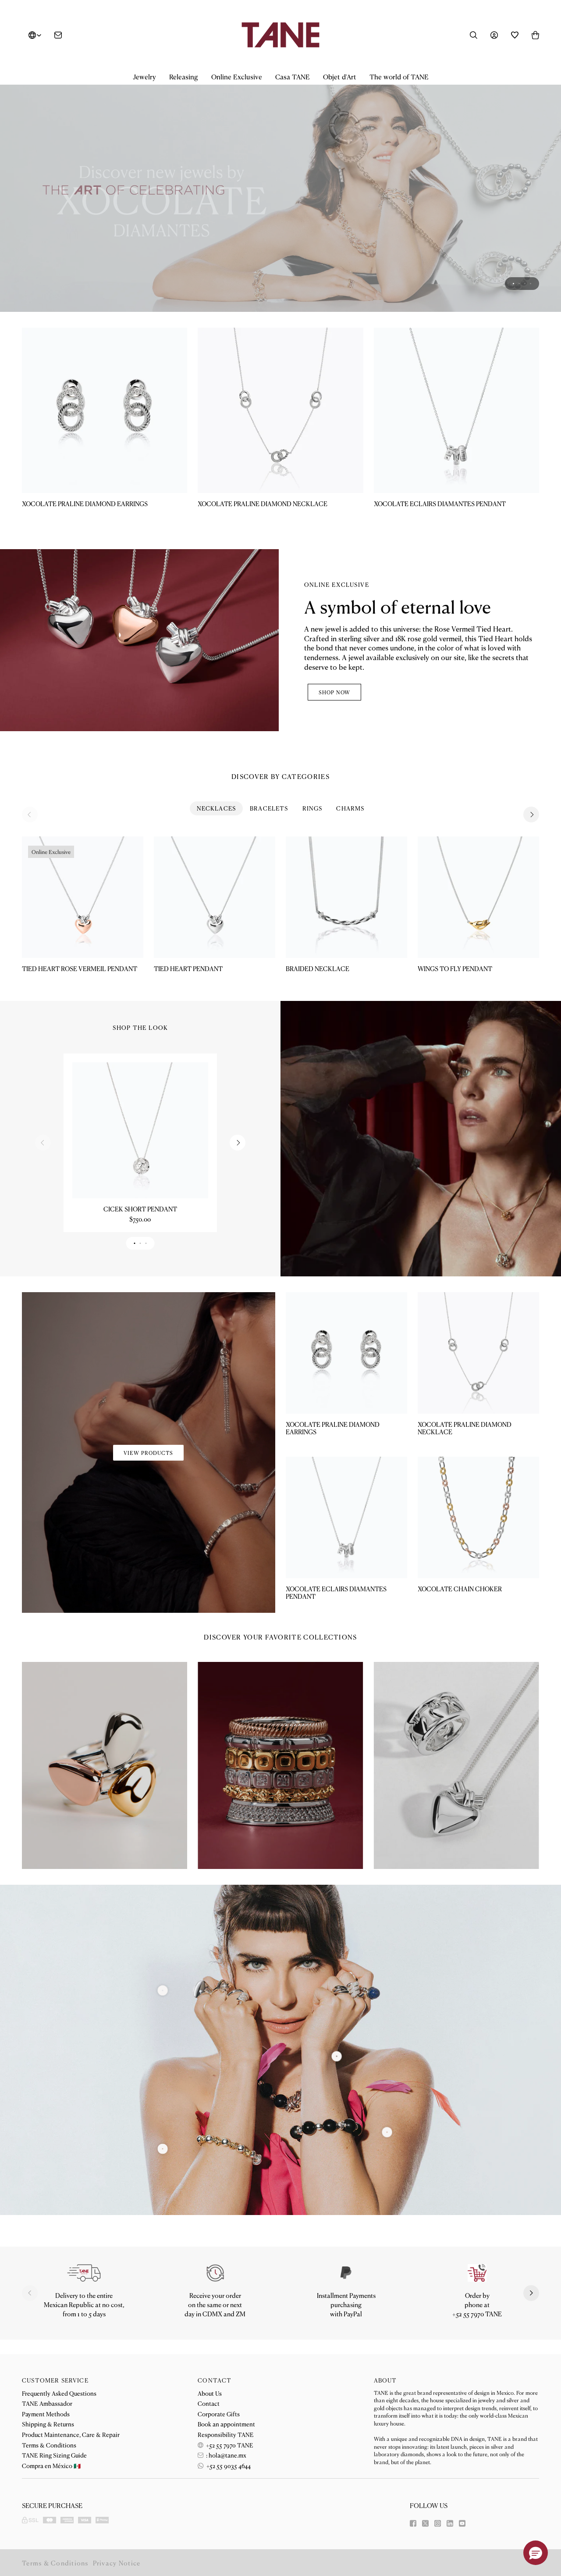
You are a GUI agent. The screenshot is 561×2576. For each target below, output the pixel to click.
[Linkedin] (450, 2523)
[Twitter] (425, 2523)
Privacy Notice (117, 2563)
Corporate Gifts (219, 2414)
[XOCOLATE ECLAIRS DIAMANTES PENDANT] (456, 363)
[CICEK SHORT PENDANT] (140, 1083)
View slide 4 (531, 237)
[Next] (531, 768)
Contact (209, 2403)
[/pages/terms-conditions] (346, 2226)
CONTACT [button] (215, 2380)
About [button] (385, 2380)
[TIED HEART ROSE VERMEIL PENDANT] (83, 850)
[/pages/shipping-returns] (84, 2226)
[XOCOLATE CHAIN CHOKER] (478, 1470)
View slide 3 (525, 237)
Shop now (334, 645)
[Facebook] (413, 2523)
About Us (210, 2393)
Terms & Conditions (49, 2445)
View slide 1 (513, 237)
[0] (163, 2102)
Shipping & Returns (48, 2424)
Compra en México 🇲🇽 (51, 2465)
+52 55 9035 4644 (228, 2465)
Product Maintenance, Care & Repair (71, 2434)
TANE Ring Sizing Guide (54, 2455)
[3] (163, 1943)
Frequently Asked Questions (59, 2393)
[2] (387, 2085)
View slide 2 (519, 237)
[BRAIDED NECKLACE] (346, 850)
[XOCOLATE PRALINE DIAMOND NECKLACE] (280, 363)
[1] (337, 2010)
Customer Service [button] (55, 2380)
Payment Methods (46, 2414)
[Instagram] (438, 2523)
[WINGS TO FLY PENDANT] (478, 850)
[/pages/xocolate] (280, 167)
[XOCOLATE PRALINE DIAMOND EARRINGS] (105, 363)
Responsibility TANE (226, 2434)
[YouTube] (462, 2523)
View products (148, 1406)
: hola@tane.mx (225, 2455)
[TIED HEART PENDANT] (215, 850)
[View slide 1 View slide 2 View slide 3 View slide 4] (280, 167)
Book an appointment (226, 2424)
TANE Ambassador (47, 2403)
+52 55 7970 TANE (229, 2445)
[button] (144, 77)
